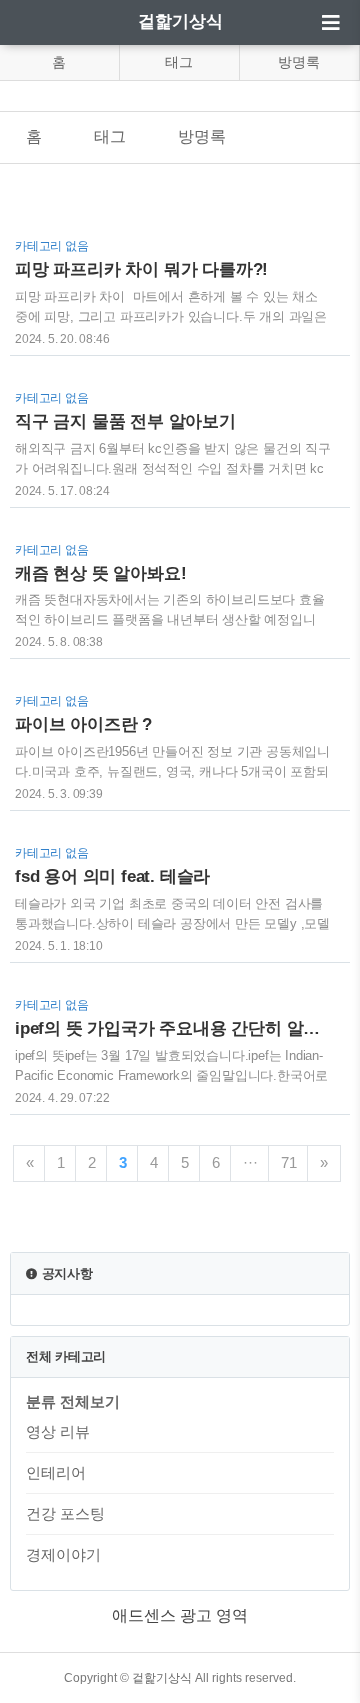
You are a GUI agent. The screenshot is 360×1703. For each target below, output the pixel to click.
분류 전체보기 (73, 1401)
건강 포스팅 (65, 1513)
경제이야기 (63, 1554)
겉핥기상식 (180, 21)
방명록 (299, 62)
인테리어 (56, 1472)
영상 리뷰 (58, 1431)
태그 (179, 62)
